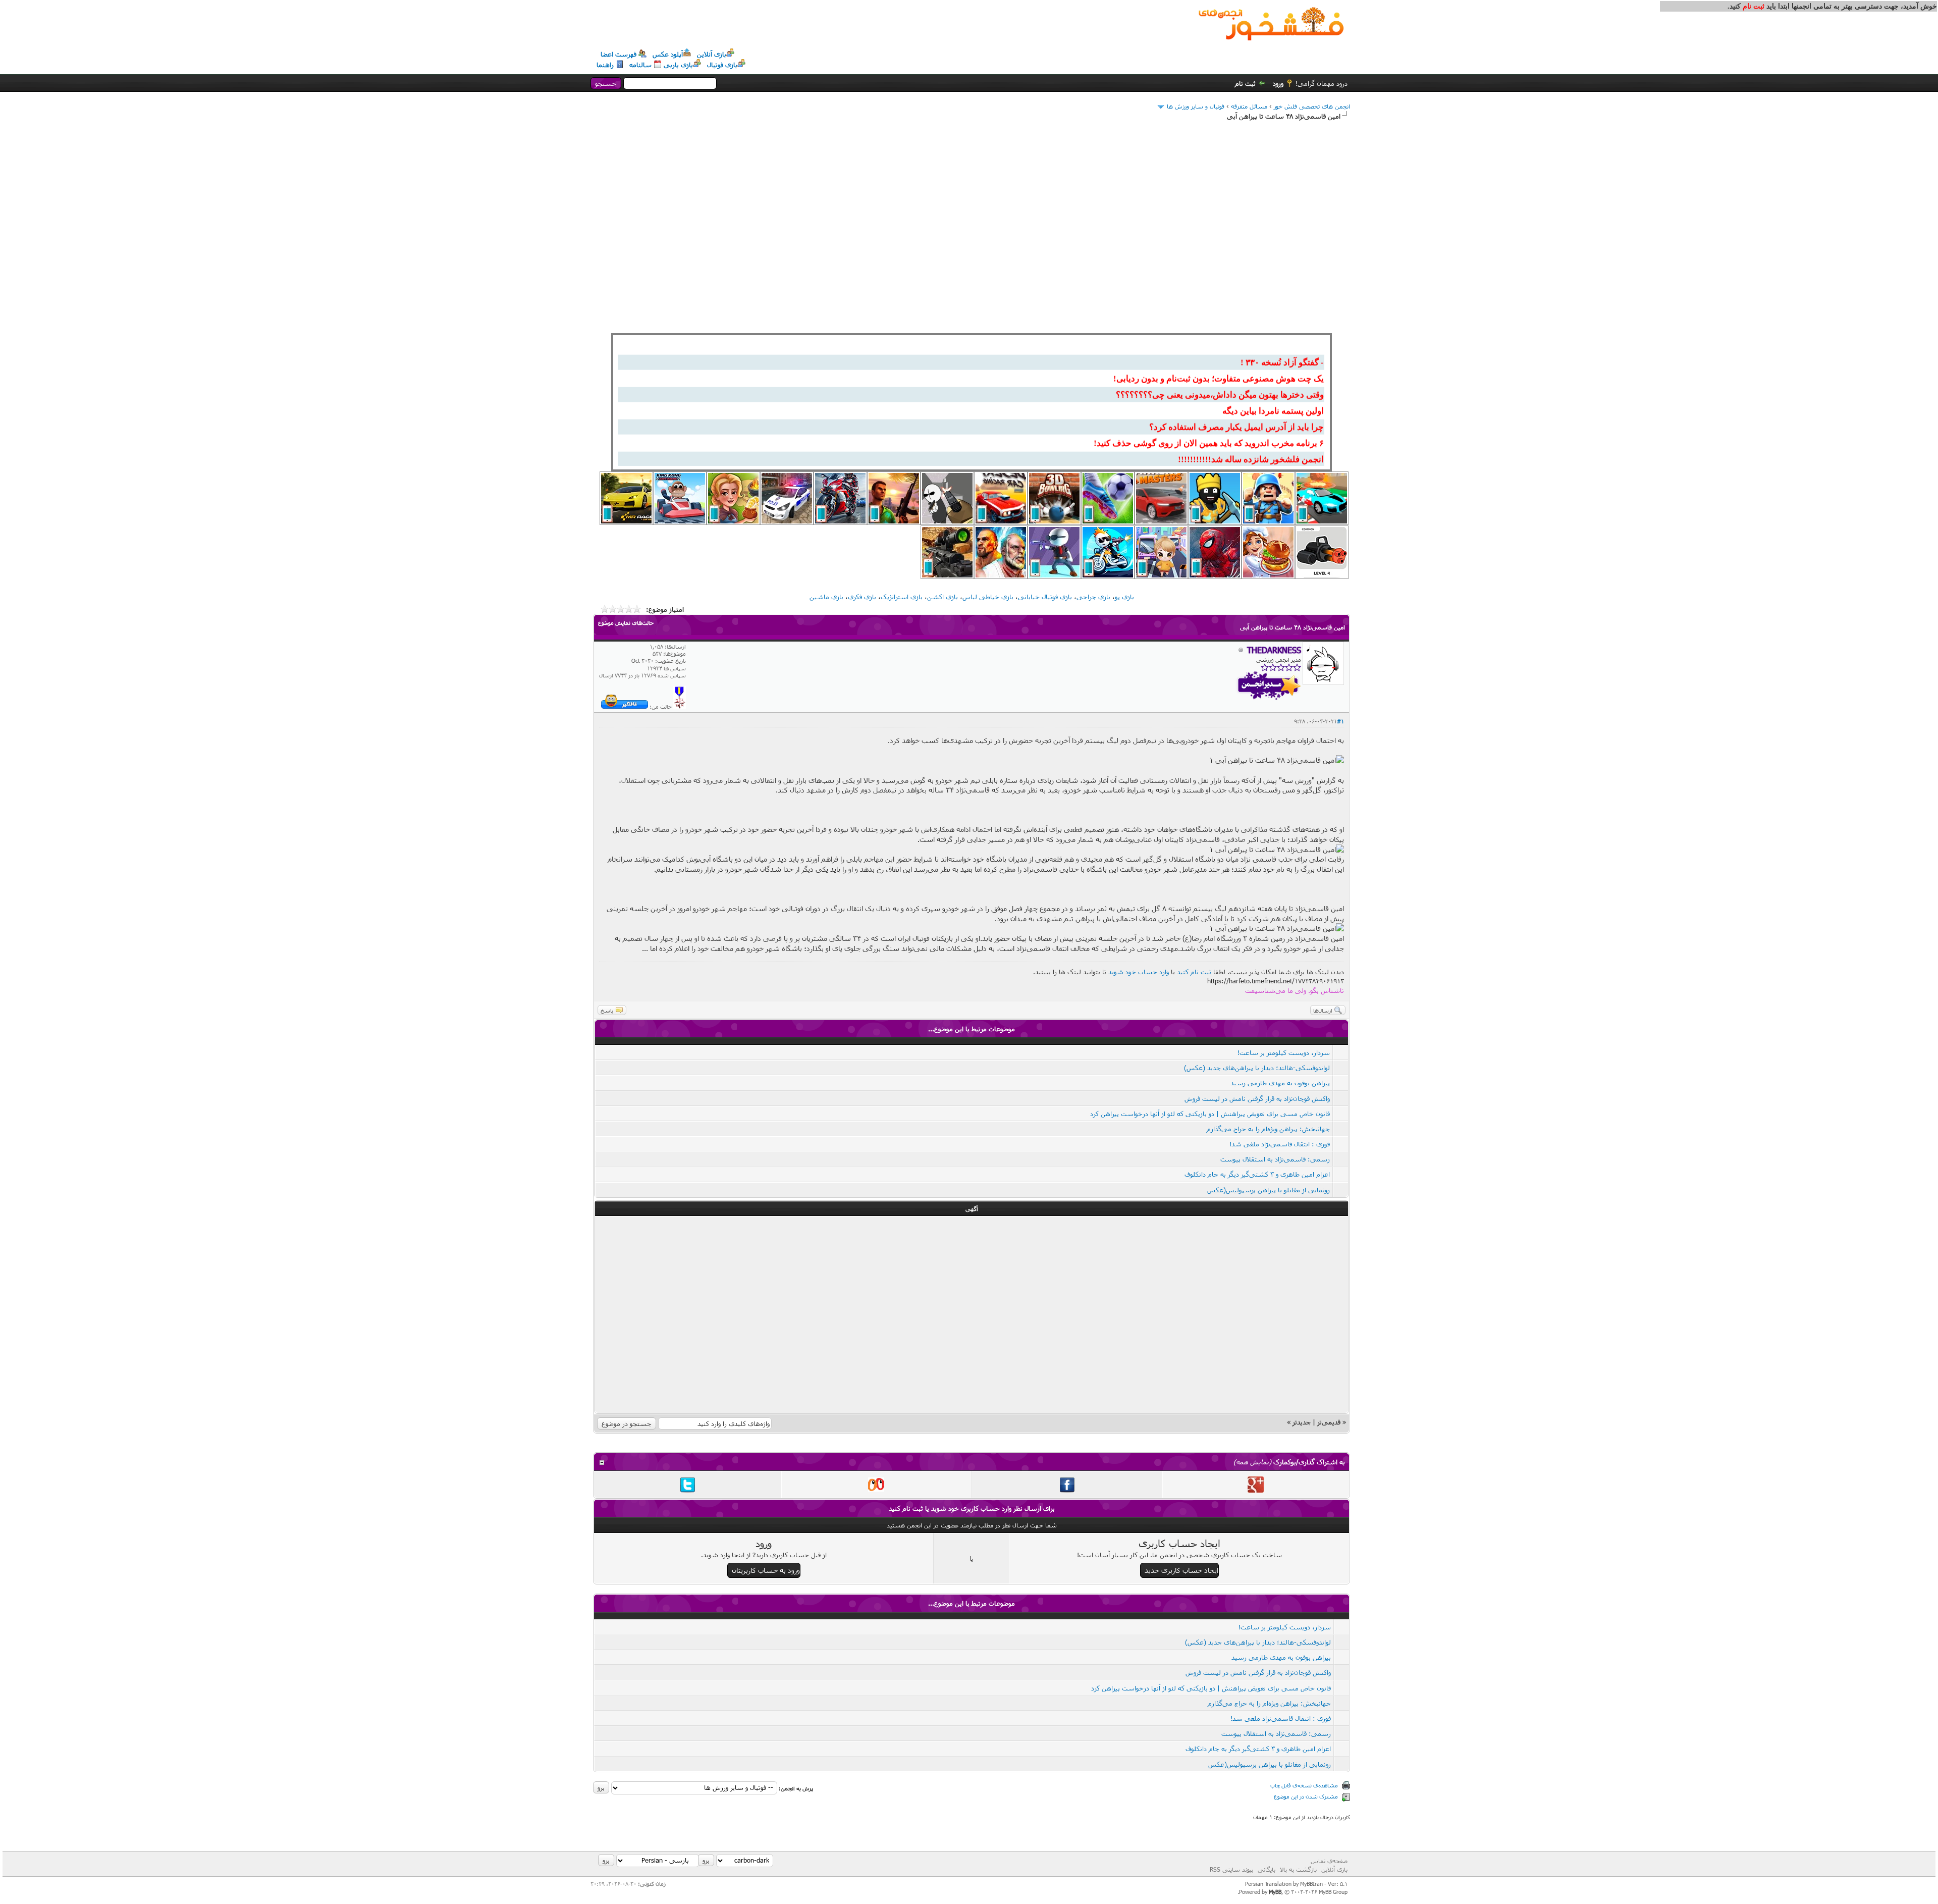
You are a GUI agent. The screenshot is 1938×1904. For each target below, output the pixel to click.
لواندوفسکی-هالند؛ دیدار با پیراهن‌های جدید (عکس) (1257, 1068)
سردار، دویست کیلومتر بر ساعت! (1284, 1052)
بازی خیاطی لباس (988, 597)
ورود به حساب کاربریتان (766, 1570)
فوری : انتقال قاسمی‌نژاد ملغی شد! (1280, 1144)
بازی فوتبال (722, 65)
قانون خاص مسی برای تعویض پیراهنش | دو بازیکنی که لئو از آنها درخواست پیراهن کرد (1210, 1114)
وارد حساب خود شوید (1139, 972)
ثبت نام (1245, 83)
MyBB (1275, 1892)
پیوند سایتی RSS (1231, 1869)
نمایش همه (1252, 1462)
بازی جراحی (1093, 597)
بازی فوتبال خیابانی (1045, 597)
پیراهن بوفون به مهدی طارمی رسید (1280, 1083)
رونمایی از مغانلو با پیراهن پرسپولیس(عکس (1269, 1190)
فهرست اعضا (618, 54)
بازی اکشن (943, 597)
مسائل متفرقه (1249, 106)
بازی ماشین (826, 597)
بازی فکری (862, 597)
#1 (1340, 721)
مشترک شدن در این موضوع (1306, 1796)
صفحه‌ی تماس (1329, 1861)
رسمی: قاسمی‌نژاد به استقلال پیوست (1275, 1159)
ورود (1278, 83)
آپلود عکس (668, 54)
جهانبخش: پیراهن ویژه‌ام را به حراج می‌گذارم (1268, 1129)
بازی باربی (678, 65)
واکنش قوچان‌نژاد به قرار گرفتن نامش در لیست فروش (1257, 1098)
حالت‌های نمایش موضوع (626, 623)
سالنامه (640, 65)
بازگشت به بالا (1298, 1869)
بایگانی (1267, 1869)
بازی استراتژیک (902, 597)
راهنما (605, 65)
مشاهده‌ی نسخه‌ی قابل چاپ (1304, 1785)
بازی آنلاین (712, 54)
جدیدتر (1302, 1422)
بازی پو (1124, 597)
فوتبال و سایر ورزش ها (1196, 106)
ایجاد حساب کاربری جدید (1181, 1570)
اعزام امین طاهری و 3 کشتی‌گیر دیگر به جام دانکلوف (1257, 1174)
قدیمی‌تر (1329, 1422)
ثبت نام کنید (1194, 972)
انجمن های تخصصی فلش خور (1312, 106)
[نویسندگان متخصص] (680, 706)
